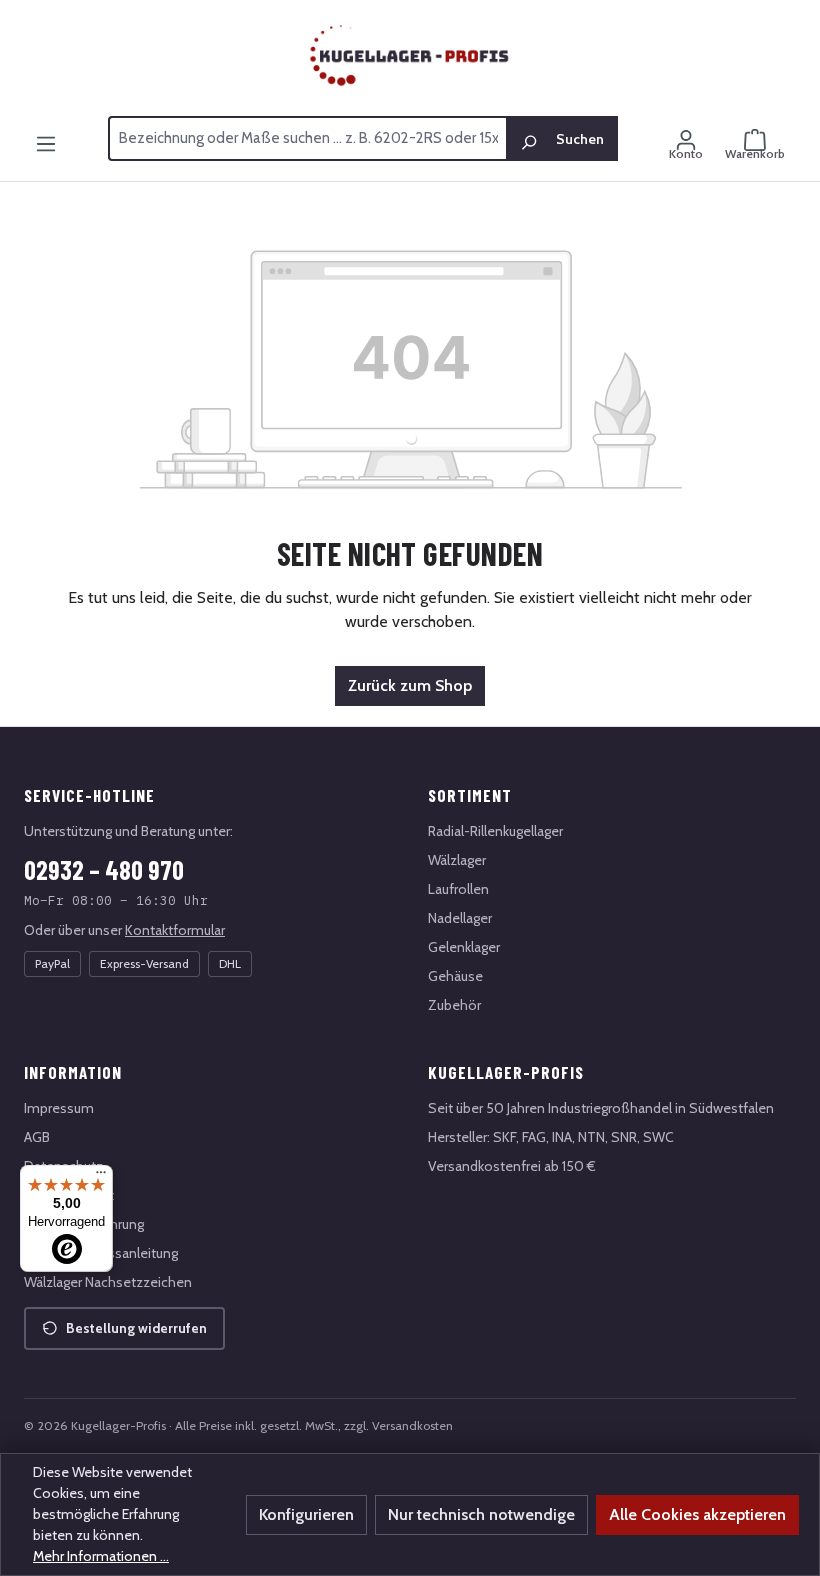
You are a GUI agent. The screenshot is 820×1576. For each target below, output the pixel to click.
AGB (37, 1137)
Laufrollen (458, 889)
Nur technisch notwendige (481, 1514)
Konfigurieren (306, 1514)
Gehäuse (455, 976)
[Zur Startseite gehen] (410, 56)
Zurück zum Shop (410, 685)
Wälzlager (457, 860)
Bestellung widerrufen (136, 1328)
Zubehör (454, 1005)
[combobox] (307, 139)
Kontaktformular (175, 930)
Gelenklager (464, 947)
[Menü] (46, 135)
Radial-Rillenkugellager (495, 831)
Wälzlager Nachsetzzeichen (108, 1282)
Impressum (59, 1108)
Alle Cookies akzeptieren (697, 1514)
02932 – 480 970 (104, 869)
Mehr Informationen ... (101, 1556)
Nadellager (460, 918)
